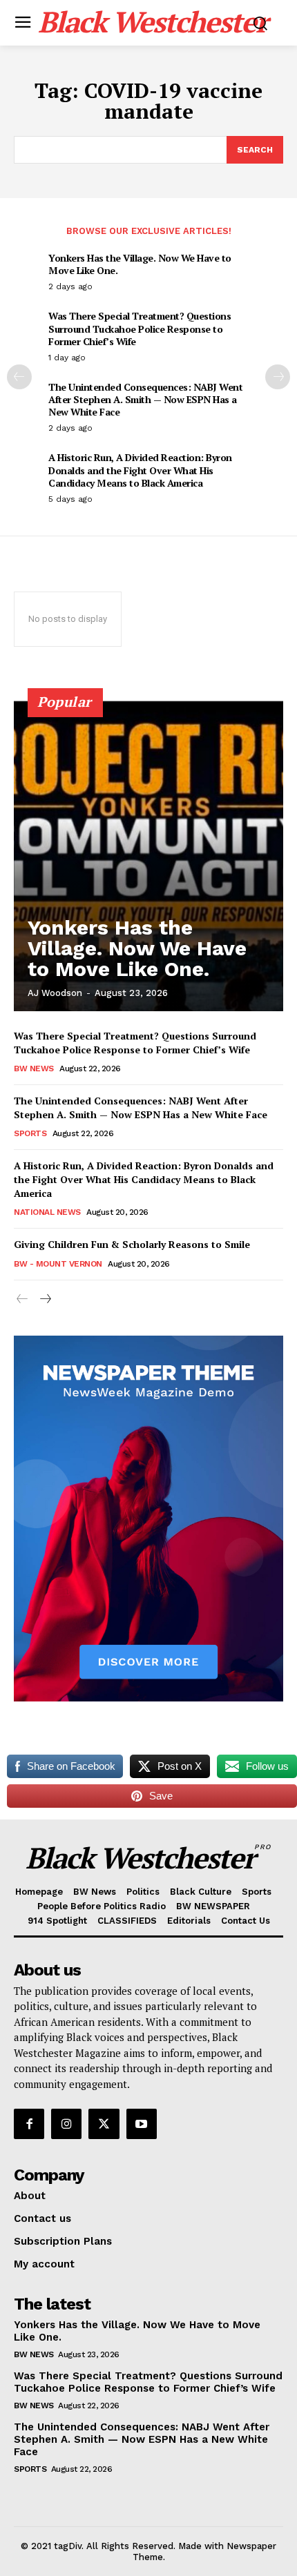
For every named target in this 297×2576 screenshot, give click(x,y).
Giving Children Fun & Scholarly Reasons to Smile (132, 1244)
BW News (34, 1069)
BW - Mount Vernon (58, 1264)
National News (47, 1212)
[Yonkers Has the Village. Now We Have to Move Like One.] (148, 856)
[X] (104, 2124)
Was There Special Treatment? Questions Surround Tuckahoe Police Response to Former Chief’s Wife (140, 328)
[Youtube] (142, 2124)
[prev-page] (19, 377)
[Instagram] (66, 2124)
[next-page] (278, 377)
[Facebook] (29, 2124)
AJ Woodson (55, 993)
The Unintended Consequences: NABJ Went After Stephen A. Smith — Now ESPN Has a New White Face (145, 399)
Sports (30, 1133)
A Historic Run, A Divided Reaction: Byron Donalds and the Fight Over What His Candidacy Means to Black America (140, 470)
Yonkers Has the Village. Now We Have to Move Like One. (140, 264)
